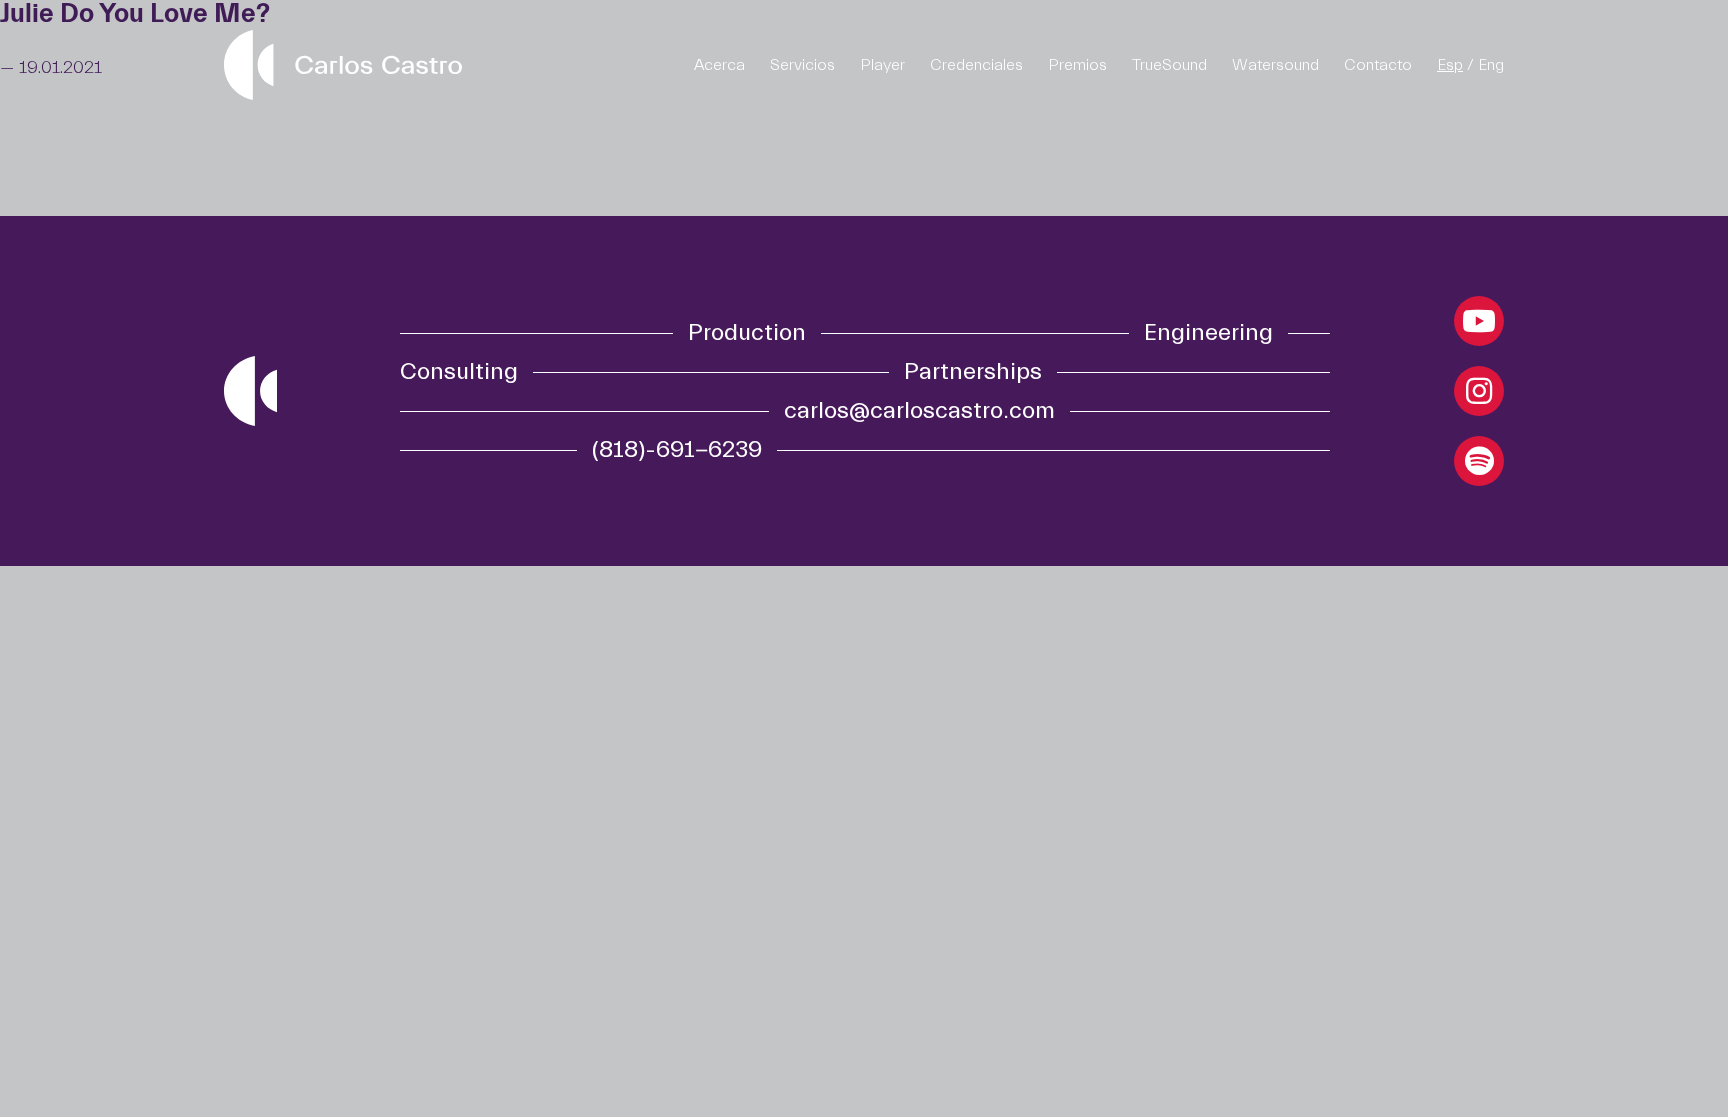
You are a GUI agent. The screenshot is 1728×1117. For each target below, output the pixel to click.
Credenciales (976, 65)
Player (882, 65)
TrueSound (1169, 65)
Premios (1077, 65)
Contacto (1378, 65)
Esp (1450, 65)
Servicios (802, 65)
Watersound (1275, 65)
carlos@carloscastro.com (919, 411)
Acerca (719, 65)
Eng (1491, 65)
